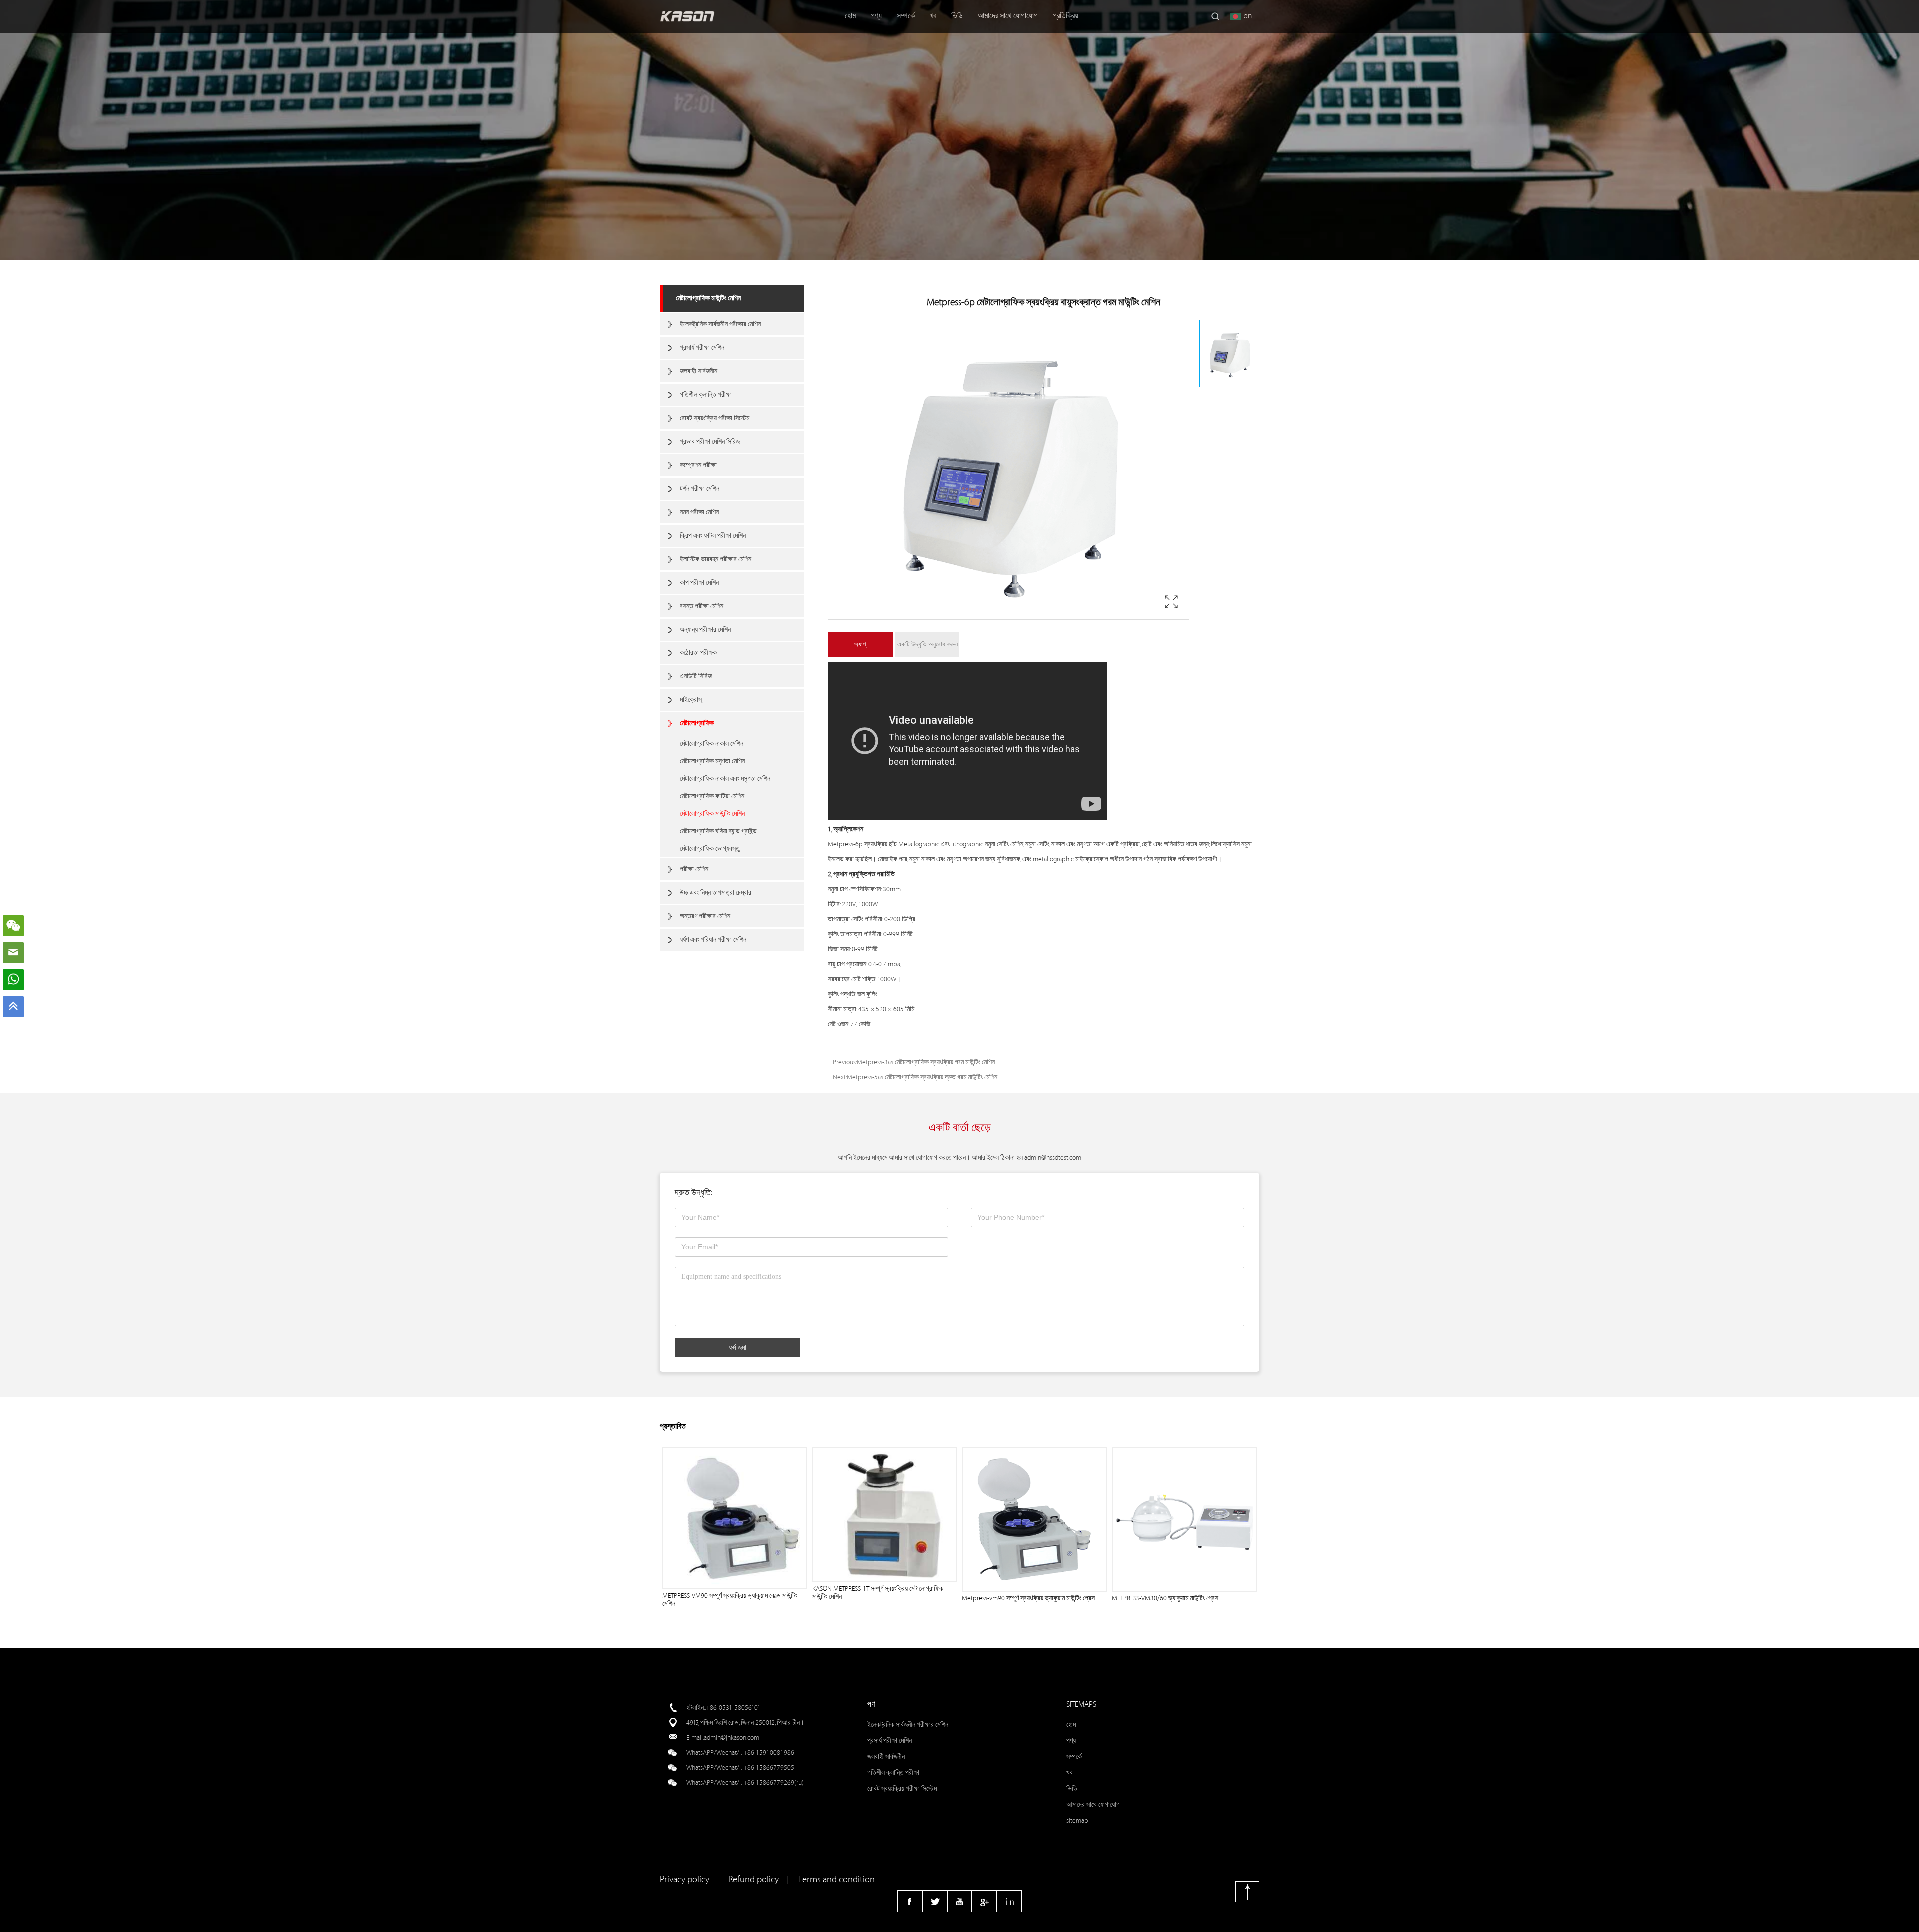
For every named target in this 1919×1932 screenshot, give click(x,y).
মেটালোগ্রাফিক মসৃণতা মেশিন (712, 761)
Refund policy (753, 1879)
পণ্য (876, 16)
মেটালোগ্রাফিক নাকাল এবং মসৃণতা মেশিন (725, 779)
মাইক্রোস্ (691, 700)
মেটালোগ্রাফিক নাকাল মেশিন (711, 744)
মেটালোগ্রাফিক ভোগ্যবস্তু (710, 849)
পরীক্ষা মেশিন (694, 869)
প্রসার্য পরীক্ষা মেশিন (702, 347)
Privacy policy (684, 1879)
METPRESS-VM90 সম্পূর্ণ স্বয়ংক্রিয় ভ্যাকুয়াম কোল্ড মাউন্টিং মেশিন (730, 1600)
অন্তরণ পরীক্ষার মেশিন (705, 916)
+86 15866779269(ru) (773, 1782)
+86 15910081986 (769, 1752)
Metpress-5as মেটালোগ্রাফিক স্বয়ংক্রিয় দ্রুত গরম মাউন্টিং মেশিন (922, 1077)
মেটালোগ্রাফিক (697, 723)
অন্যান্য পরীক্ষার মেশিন (705, 629)
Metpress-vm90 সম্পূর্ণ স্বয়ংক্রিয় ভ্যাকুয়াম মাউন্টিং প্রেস (1028, 1598)
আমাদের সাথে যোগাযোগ (1008, 16)
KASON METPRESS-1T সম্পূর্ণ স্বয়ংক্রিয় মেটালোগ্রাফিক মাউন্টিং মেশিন (878, 1593)
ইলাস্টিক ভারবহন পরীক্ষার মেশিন (715, 559)
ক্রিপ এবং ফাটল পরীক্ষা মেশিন (713, 535)
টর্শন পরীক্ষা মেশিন (699, 488)
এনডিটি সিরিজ (696, 676)
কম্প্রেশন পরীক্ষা (698, 465)
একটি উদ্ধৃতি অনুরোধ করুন (927, 644)
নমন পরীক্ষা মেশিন (699, 512)
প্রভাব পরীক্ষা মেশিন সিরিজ (710, 441)
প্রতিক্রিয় (1066, 16)
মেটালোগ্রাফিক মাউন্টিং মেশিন (708, 298)
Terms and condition (836, 1879)
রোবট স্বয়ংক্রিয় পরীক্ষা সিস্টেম (714, 418)
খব (933, 16)
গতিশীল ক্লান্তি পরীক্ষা (706, 394)
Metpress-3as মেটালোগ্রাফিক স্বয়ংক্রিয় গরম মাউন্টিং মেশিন (926, 1062)
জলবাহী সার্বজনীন (698, 371)
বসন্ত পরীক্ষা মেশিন (701, 606)
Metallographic (919, 844)
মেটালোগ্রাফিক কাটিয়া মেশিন (712, 796)
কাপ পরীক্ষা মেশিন (699, 582)
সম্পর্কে (906, 16)
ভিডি (957, 16)
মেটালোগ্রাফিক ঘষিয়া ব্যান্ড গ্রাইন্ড (718, 831)
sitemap (1077, 1820)
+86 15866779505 (769, 1767)
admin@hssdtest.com (1053, 1157)
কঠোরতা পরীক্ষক (698, 653)
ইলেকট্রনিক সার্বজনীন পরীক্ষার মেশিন (720, 324)
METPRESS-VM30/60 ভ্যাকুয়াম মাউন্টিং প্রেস (1165, 1598)
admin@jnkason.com (731, 1737)
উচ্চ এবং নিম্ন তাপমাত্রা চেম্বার (715, 893)
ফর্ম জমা (737, 1347)
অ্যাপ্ (860, 644)
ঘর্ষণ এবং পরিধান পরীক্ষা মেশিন (713, 940)
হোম (850, 16)
